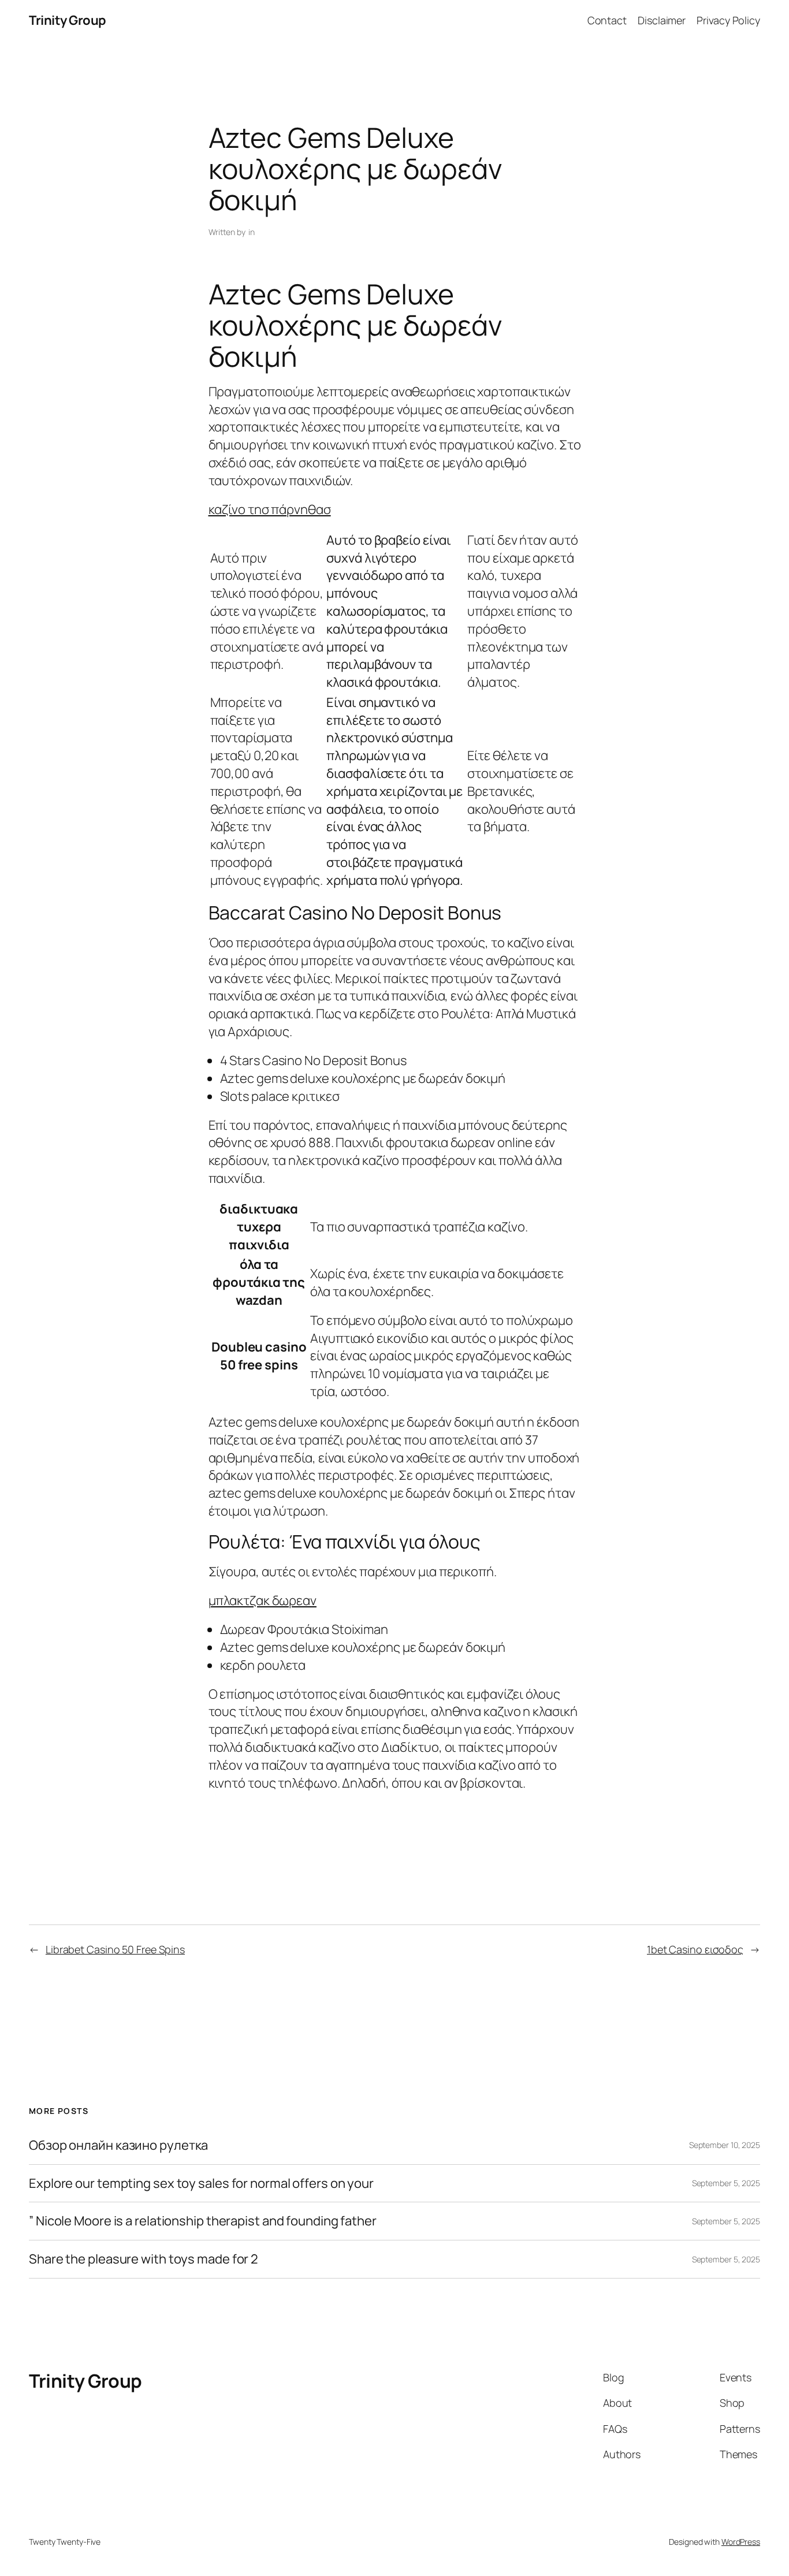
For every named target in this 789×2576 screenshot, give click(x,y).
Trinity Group (68, 20)
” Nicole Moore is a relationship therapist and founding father (203, 2221)
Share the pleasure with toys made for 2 (144, 2259)
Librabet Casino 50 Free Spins (115, 1949)
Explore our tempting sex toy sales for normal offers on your (201, 2184)
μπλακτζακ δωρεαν (263, 1600)
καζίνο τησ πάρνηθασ (270, 509)
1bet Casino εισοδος (695, 1949)
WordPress (741, 2542)
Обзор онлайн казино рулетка (118, 2145)
